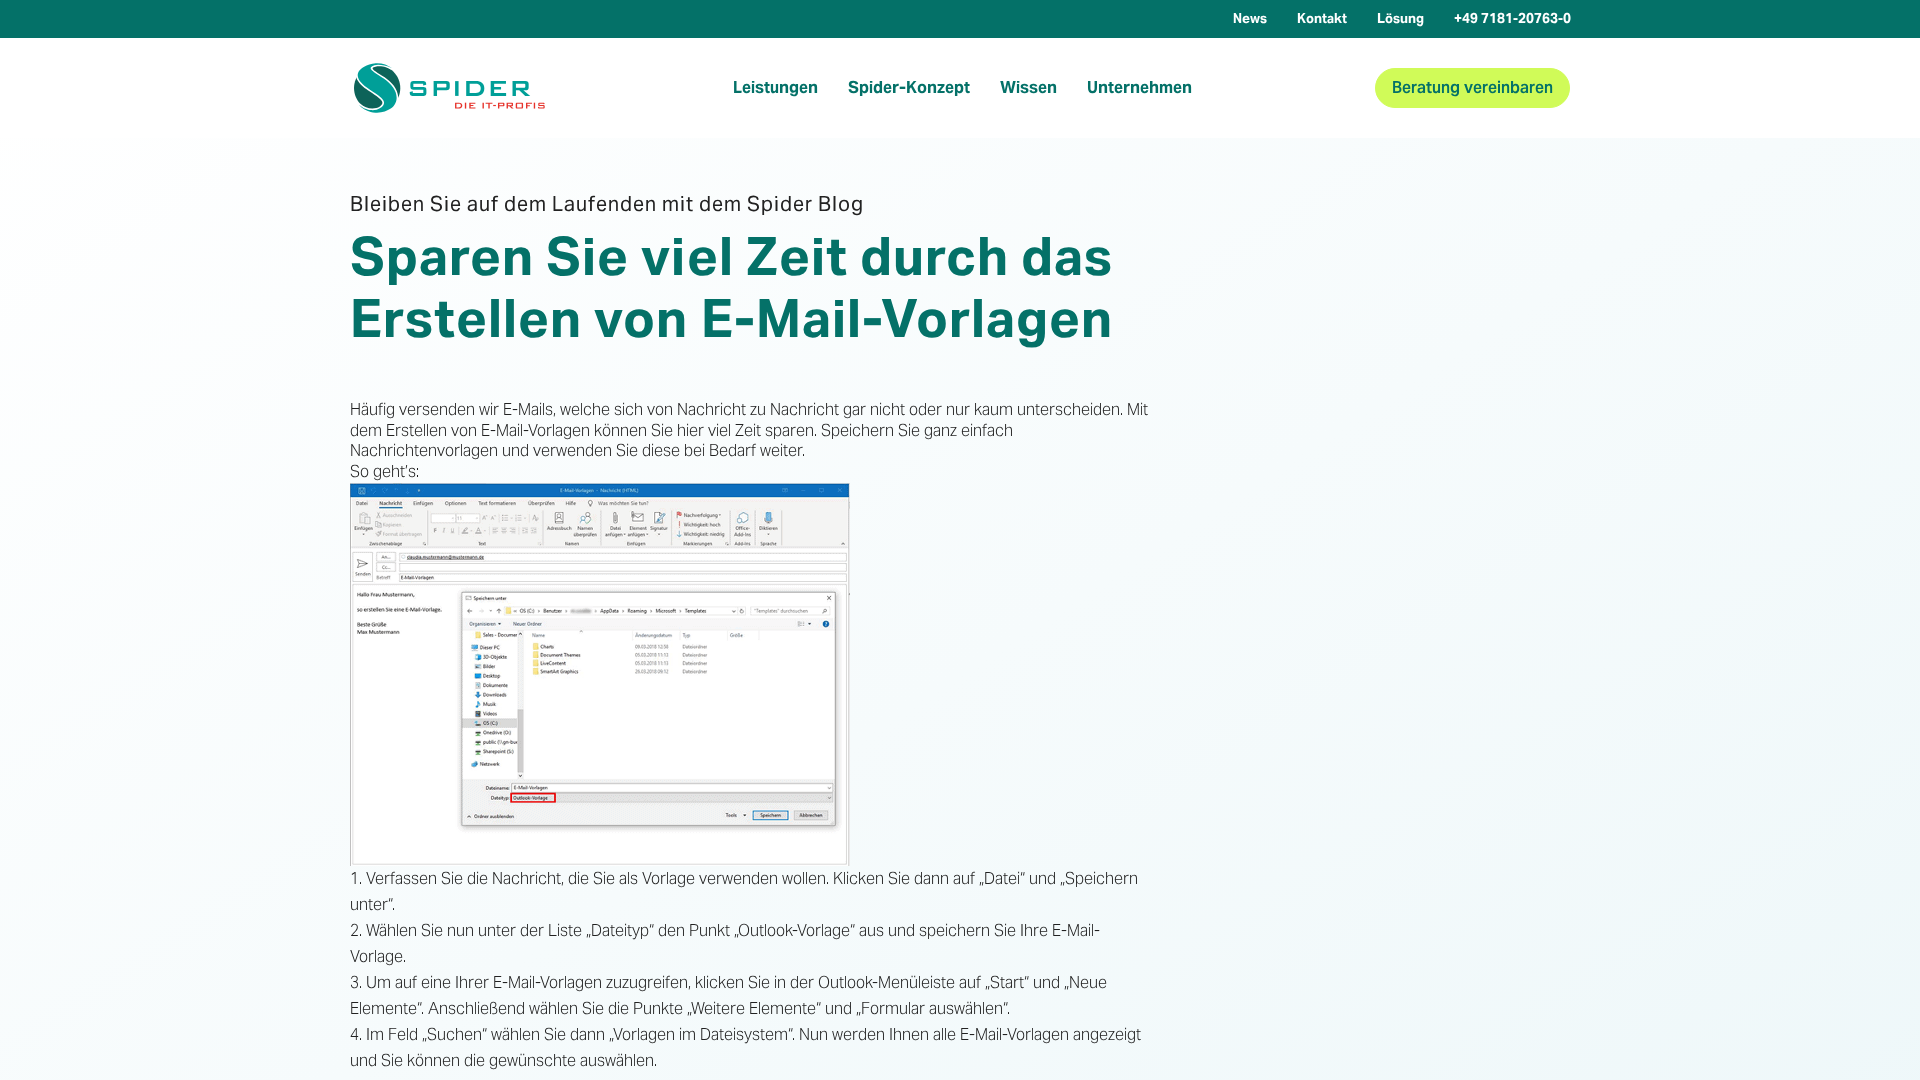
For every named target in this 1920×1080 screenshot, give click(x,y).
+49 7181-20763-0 (1512, 18)
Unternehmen (1139, 87)
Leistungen (775, 87)
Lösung (1400, 18)
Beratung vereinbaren (1472, 87)
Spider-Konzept (909, 87)
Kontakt (1322, 18)
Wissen (1028, 87)
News (1250, 18)
